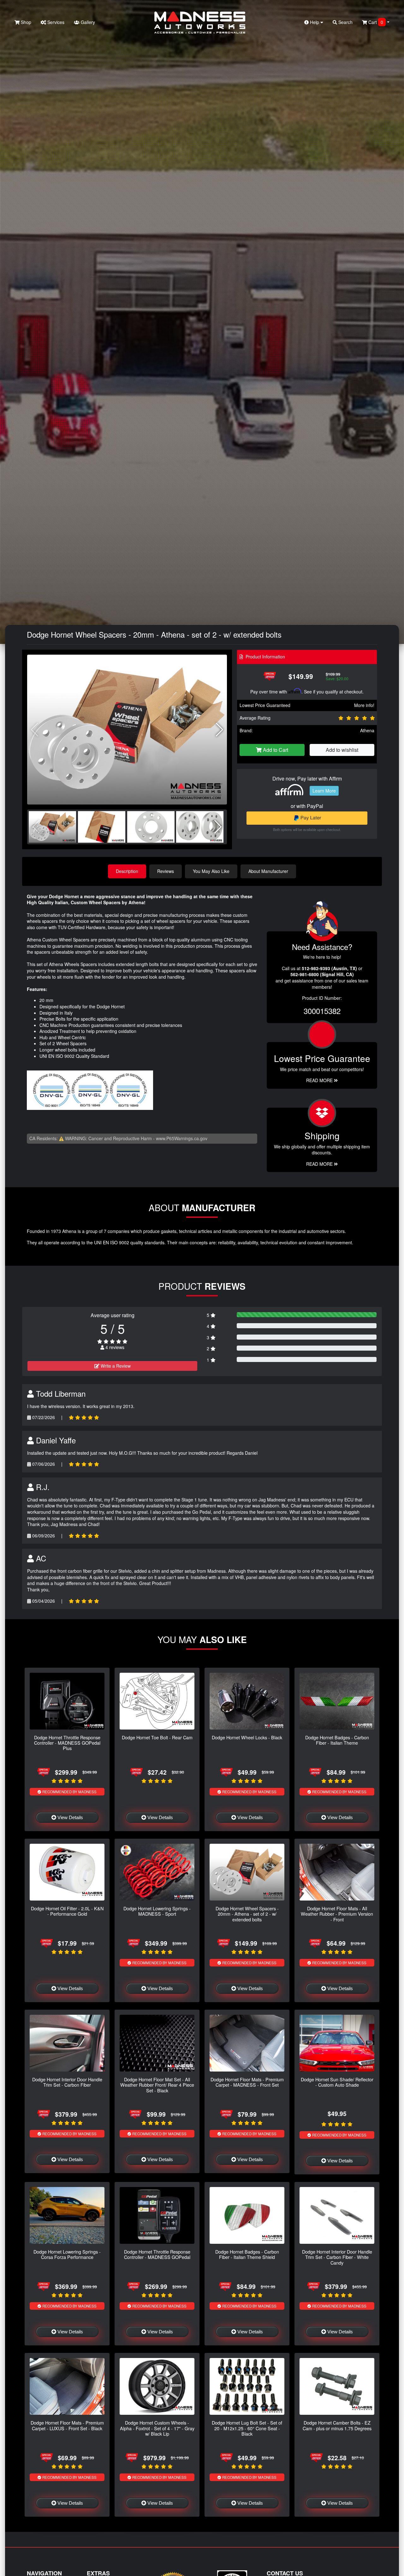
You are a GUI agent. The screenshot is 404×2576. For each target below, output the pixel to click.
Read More (320, 1080)
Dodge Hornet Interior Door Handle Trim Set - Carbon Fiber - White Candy (337, 2257)
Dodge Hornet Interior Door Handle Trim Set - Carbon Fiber (67, 2082)
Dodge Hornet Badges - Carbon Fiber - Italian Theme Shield (247, 2254)
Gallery (87, 22)
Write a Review (115, 1366)
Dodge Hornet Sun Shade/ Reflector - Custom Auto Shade (337, 2082)
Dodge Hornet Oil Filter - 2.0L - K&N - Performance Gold (67, 1911)
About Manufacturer (268, 871)
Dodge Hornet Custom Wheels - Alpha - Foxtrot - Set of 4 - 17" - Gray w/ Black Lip (157, 2428)
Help (315, 22)
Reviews (166, 871)
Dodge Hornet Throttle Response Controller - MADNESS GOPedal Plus (67, 1743)
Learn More (324, 791)
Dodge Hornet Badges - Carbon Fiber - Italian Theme (337, 1740)
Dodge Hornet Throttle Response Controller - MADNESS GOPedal (157, 2254)
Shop (25, 22)
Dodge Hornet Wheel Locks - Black (247, 1737)
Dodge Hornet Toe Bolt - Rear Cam (157, 1737)
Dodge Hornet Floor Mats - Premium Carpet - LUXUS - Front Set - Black (67, 2425)
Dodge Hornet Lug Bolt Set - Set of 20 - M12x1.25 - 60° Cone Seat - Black (247, 2428)
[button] (220, 730)
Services (55, 22)
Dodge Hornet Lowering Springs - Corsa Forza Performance (67, 2254)
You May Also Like (211, 871)
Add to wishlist (342, 750)
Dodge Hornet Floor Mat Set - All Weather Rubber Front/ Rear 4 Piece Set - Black (157, 2085)
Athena (367, 730)
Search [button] (345, 22)
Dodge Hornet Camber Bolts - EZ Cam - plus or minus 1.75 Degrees (337, 2425)
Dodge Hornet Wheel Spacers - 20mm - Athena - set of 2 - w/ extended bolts (247, 1914)
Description (127, 871)
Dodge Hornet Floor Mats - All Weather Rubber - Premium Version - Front (337, 1914)
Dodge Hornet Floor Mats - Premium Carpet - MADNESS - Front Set (247, 2082)
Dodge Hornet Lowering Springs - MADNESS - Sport (157, 1911)
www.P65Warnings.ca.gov (182, 1138)
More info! (364, 705)
